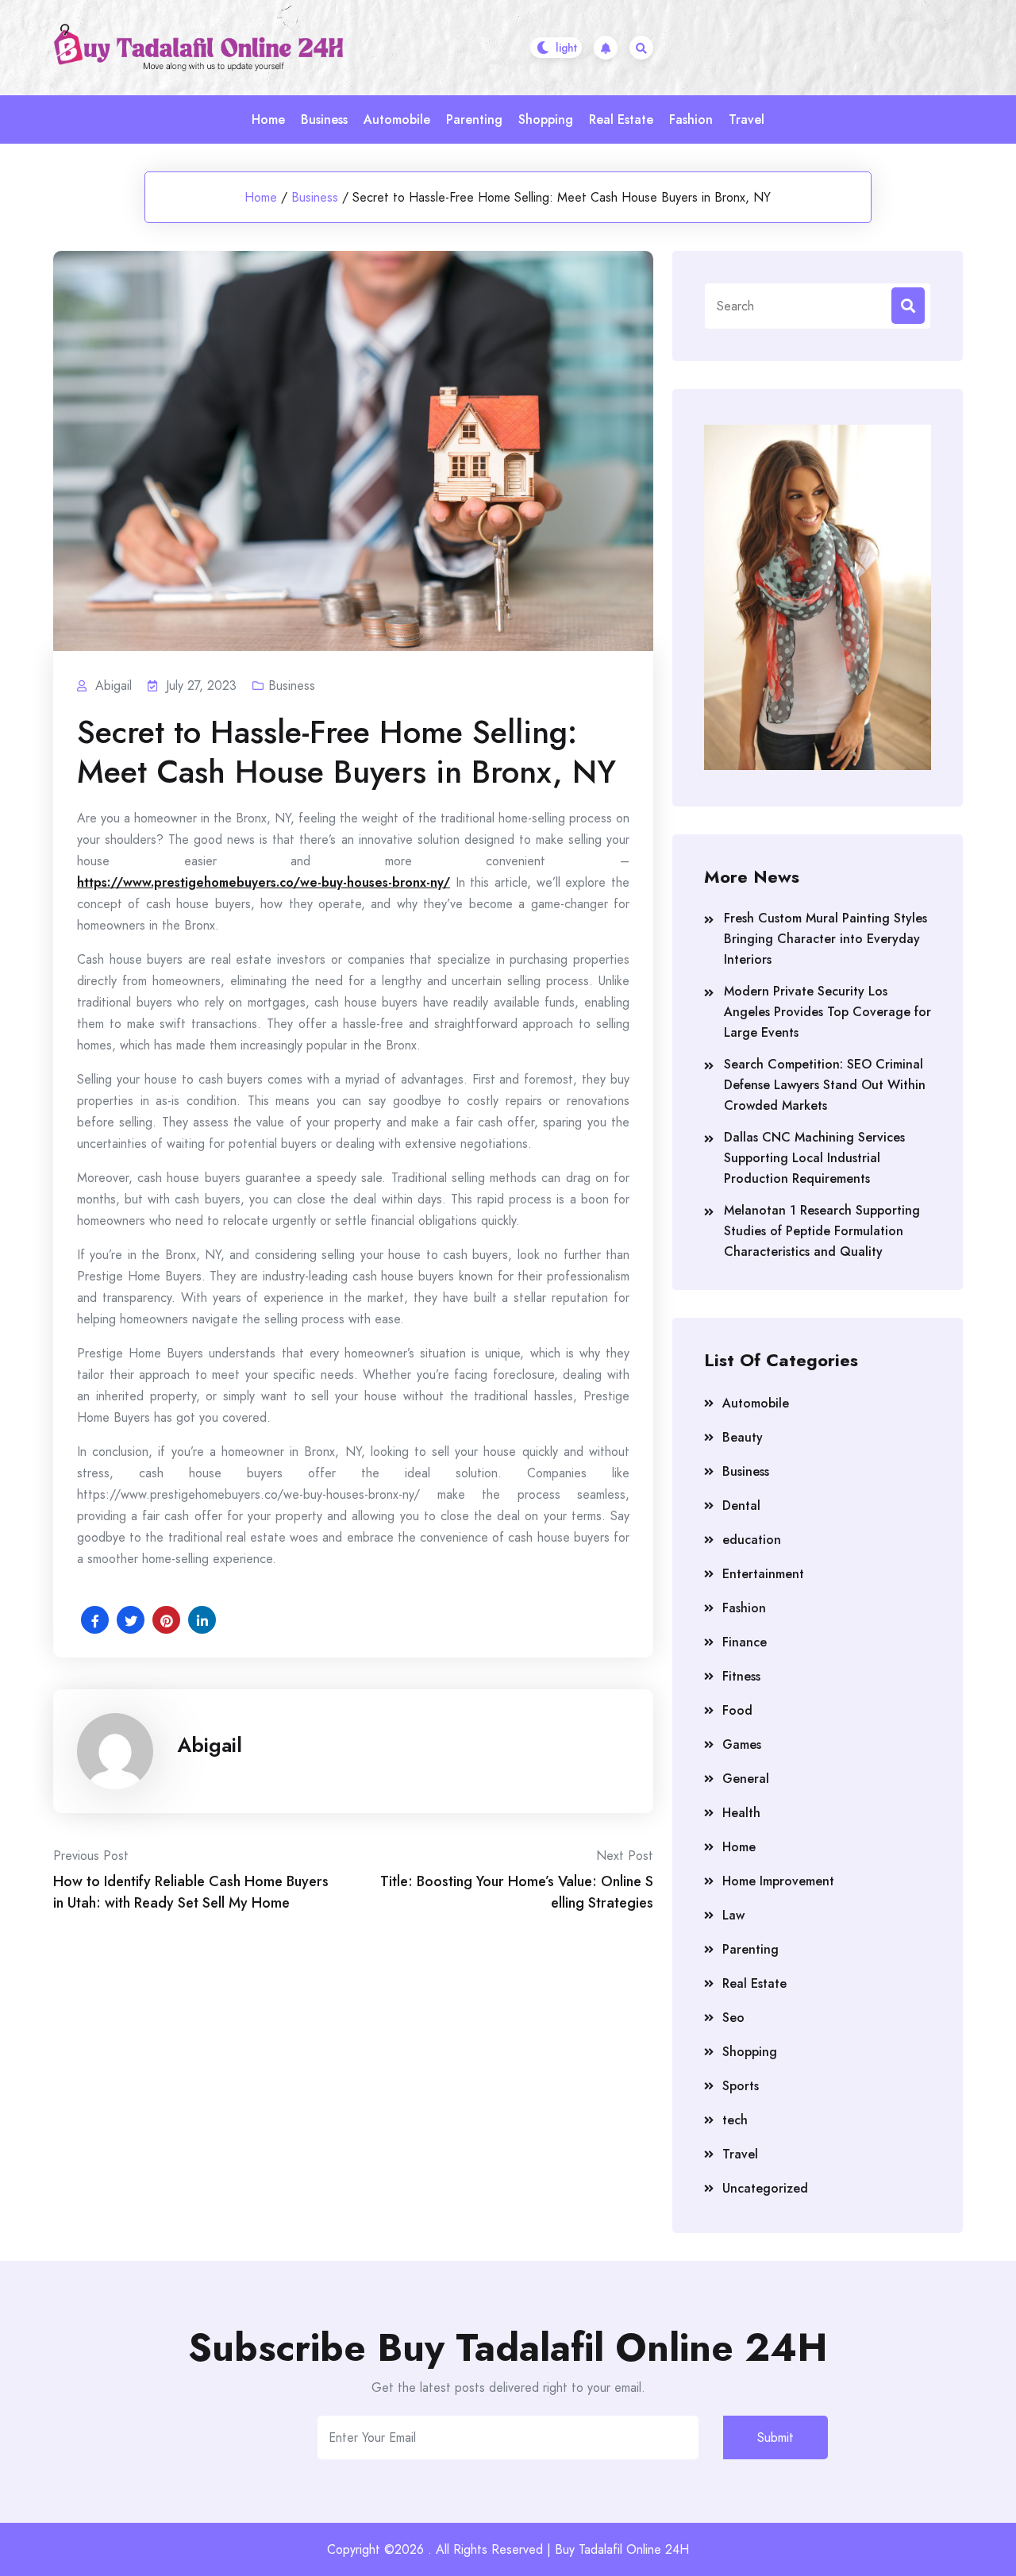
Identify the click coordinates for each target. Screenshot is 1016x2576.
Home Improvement (778, 1881)
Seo (733, 2018)
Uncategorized (765, 2188)
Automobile (397, 119)
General (746, 1779)
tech (735, 2120)
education (752, 1540)
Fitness (741, 1676)
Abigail (210, 1745)
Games (742, 1744)
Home (268, 119)
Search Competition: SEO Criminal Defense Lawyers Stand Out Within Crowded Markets (825, 1085)
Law (733, 1915)
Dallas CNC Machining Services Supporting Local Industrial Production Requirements (814, 1158)
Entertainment (763, 1574)
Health (741, 1813)
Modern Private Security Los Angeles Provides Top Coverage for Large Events (827, 1012)
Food (737, 1710)
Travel (747, 119)
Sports (741, 2086)
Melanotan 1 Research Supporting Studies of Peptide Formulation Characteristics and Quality (822, 1231)
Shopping (546, 119)
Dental (741, 1506)
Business (324, 119)
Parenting (474, 119)
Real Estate (621, 119)
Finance (745, 1642)
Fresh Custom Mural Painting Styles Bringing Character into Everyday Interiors (825, 939)
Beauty (743, 1437)
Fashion (691, 119)
